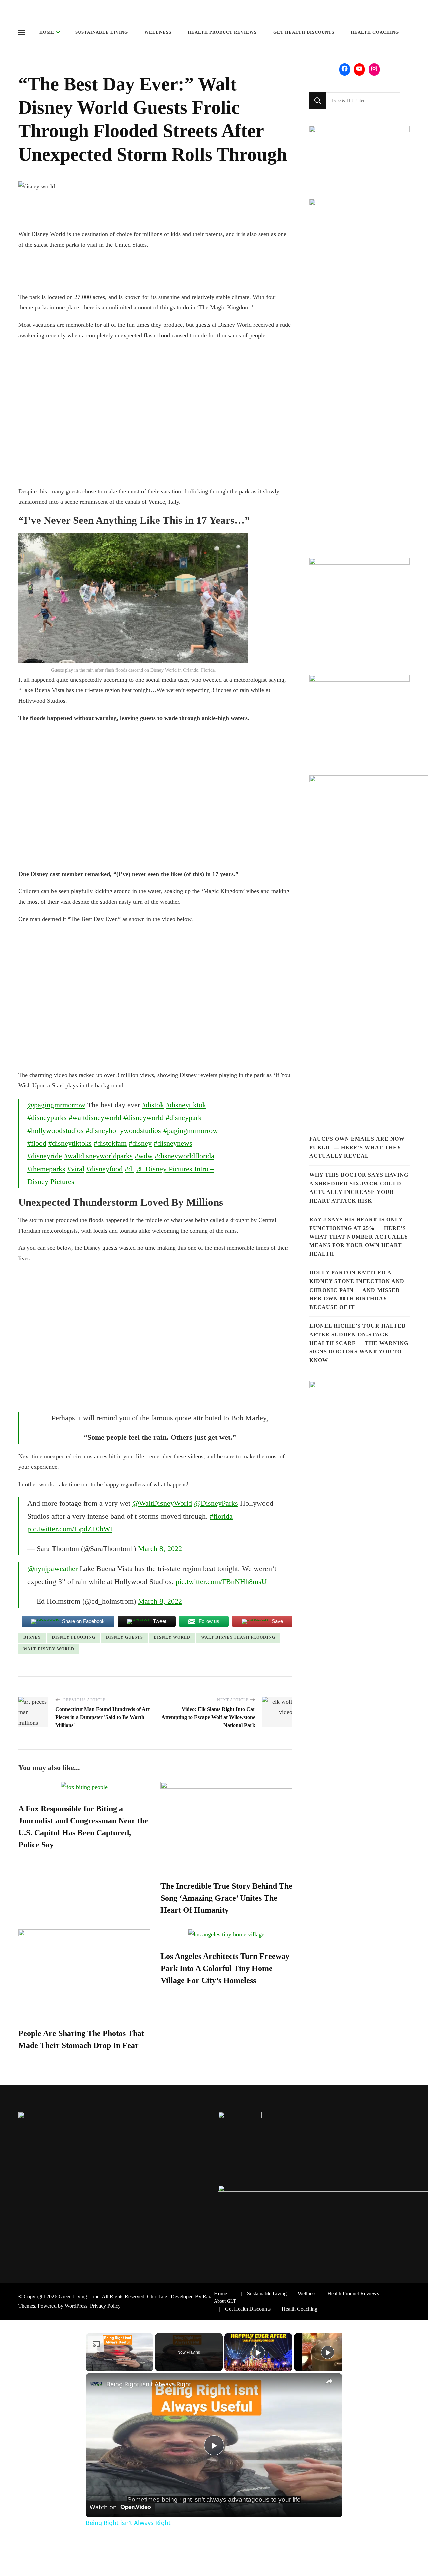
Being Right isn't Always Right (149, 2384)
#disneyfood (104, 1169)
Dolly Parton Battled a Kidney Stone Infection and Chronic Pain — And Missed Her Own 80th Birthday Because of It (357, 1290)
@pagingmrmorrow (56, 1105)
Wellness (158, 32)
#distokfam (110, 1143)
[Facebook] (345, 69)
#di (129, 1169)
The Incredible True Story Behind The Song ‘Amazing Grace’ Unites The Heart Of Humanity (226, 1898)
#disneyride (45, 1156)
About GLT (225, 2301)
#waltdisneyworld (95, 1117)
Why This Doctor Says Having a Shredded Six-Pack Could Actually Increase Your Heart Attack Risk (359, 1188)
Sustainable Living (102, 32)
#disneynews (173, 1143)
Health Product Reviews (222, 32)
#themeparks (46, 1169)
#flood (37, 1143)
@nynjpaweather (52, 1569)
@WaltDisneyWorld (162, 1503)
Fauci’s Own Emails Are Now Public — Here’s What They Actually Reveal (357, 1147)
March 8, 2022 (160, 1549)
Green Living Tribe (79, 2297)
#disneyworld (143, 1117)
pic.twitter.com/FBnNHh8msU (221, 1581)
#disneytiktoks (70, 1143)
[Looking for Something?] (363, 101)
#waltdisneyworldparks (98, 1156)
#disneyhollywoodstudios (123, 1130)
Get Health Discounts (304, 32)
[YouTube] (359, 69)
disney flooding (74, 1637)
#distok (153, 1105)
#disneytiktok (186, 1105)
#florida (221, 1516)
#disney (140, 1143)
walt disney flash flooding (238, 1637)
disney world (172, 1637)
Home (47, 32)
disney (32, 1637)
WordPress (76, 2306)
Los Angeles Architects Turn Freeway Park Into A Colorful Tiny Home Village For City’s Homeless (225, 1968)
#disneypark (184, 1117)
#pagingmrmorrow (191, 1130)
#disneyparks (47, 1117)
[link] (96, 2384)
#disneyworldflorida (185, 1156)
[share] (329, 2381)
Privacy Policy (105, 2306)
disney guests (125, 1637)
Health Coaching (375, 32)
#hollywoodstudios (56, 1130)
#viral (76, 1169)
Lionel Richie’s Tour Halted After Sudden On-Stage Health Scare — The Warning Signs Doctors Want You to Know (359, 1343)
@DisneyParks (216, 1503)
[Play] (258, 2352)
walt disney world (49, 1649)
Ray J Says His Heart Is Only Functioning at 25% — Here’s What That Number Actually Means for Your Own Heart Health (359, 1236)
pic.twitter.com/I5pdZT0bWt (70, 1529)
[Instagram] (374, 69)
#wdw (144, 1156)
